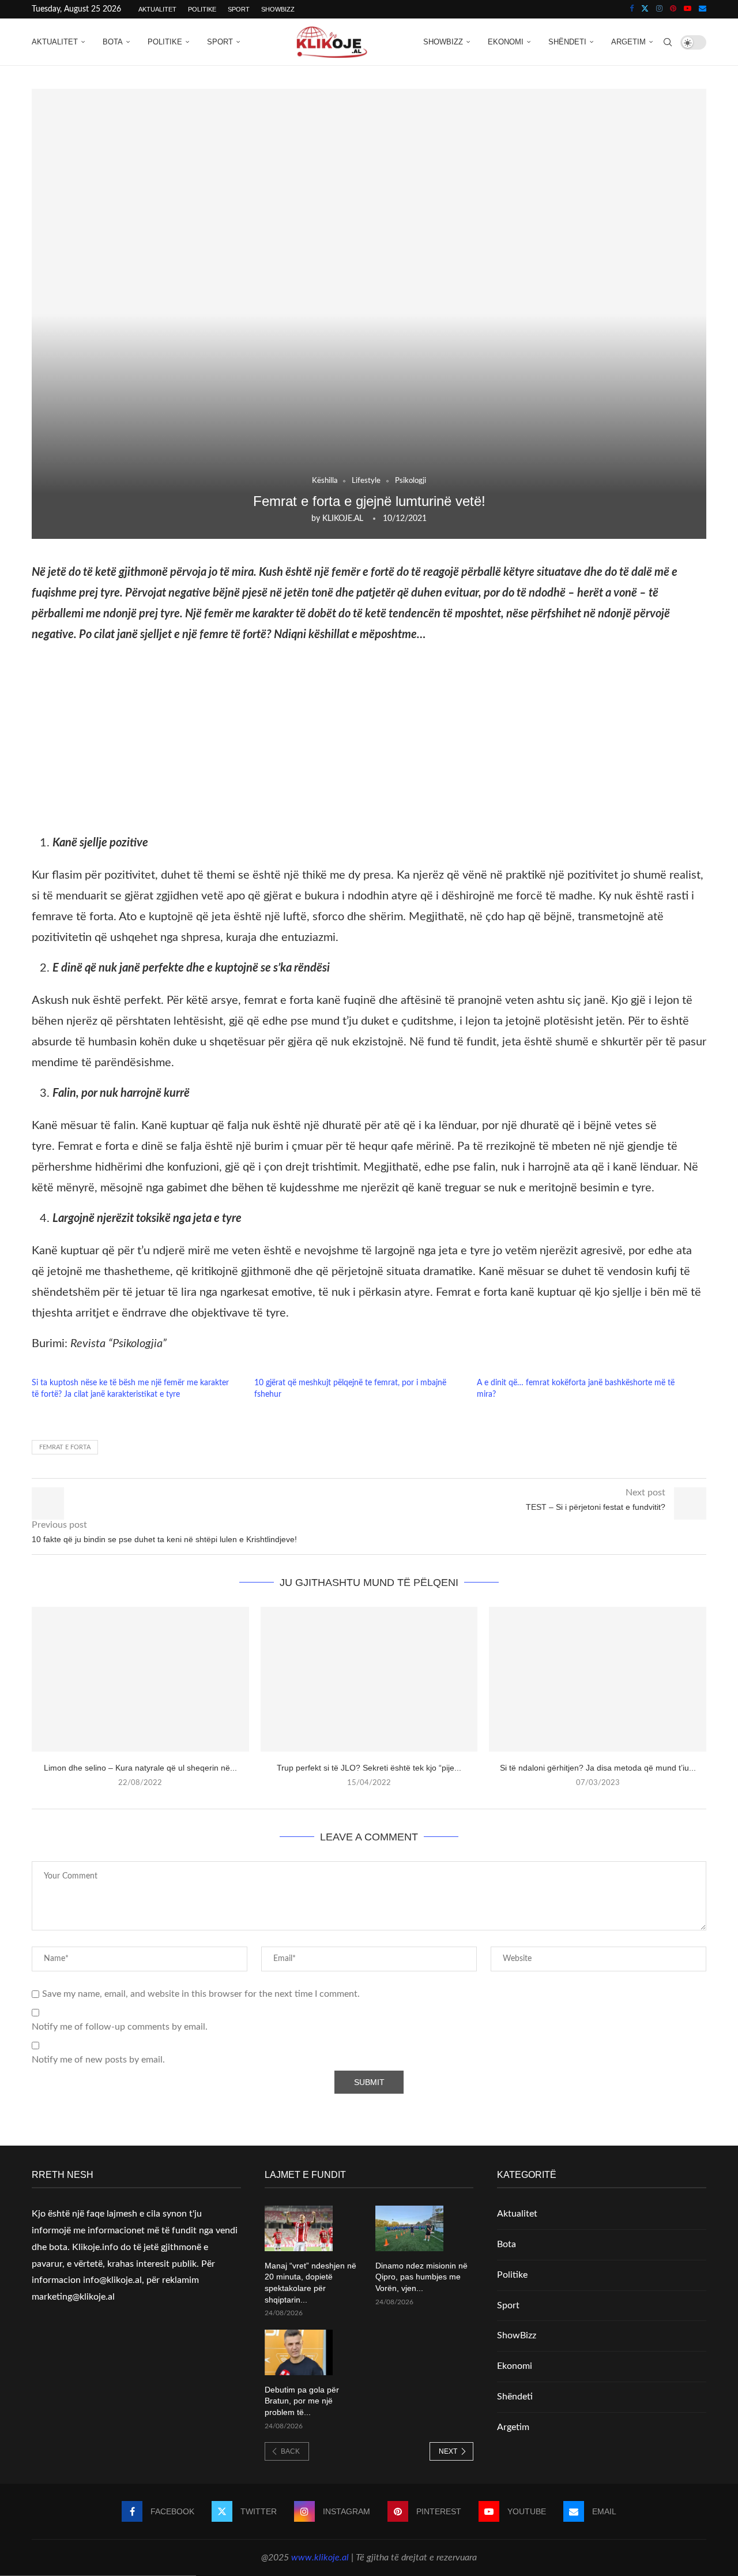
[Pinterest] (673, 9)
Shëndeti (567, 42)
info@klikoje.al (112, 2280)
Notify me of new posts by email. (98, 2060)
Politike (202, 9)
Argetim (628, 42)
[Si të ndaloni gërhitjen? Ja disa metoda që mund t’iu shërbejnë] (598, 1679)
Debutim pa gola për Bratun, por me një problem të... (302, 2401)
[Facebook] (632, 9)
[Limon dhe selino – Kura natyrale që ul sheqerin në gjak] (140, 1679)
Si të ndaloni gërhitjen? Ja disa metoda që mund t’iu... (598, 1768)
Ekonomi (506, 42)
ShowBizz (278, 9)
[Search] (668, 42)
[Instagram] (659, 9)
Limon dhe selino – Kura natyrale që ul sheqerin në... (140, 1768)
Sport (239, 9)
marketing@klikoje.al (73, 2297)
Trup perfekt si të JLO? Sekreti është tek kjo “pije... (369, 1768)
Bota (113, 42)
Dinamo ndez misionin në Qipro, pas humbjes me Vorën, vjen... (421, 2277)
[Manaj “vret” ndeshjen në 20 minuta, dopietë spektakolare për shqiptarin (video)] (299, 2228)
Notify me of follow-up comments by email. (120, 2027)
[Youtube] (688, 9)
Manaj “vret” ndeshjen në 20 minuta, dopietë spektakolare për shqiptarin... (310, 2283)
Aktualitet (157, 9)
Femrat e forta (65, 1447)
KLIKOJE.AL (343, 519)
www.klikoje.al (320, 2558)
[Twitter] (645, 9)
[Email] (703, 9)
